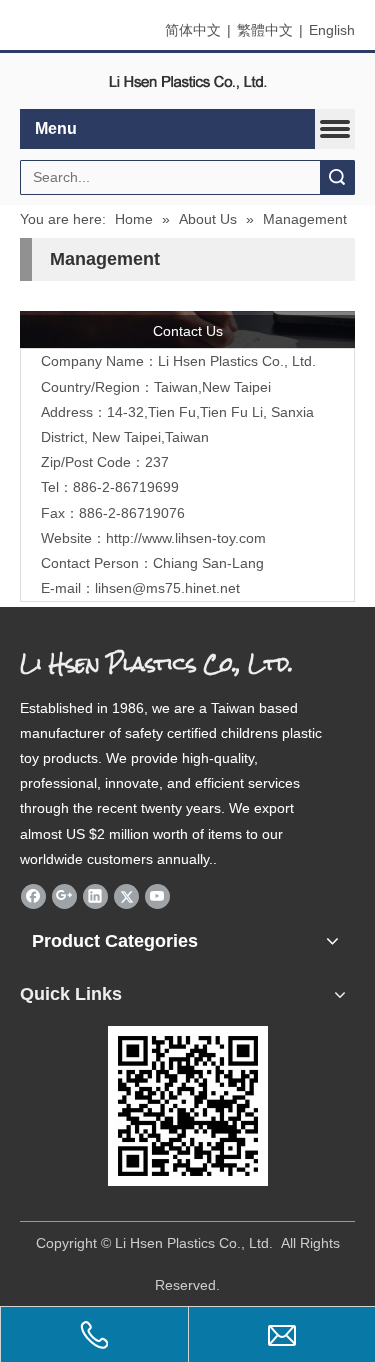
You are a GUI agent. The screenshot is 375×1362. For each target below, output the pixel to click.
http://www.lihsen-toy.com (186, 538)
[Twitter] (126, 896)
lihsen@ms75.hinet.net (167, 588)
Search (337, 177)
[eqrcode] (188, 1106)
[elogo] (188, 81)
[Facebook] (33, 896)
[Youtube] (157, 896)
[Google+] (64, 896)
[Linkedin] (95, 896)
